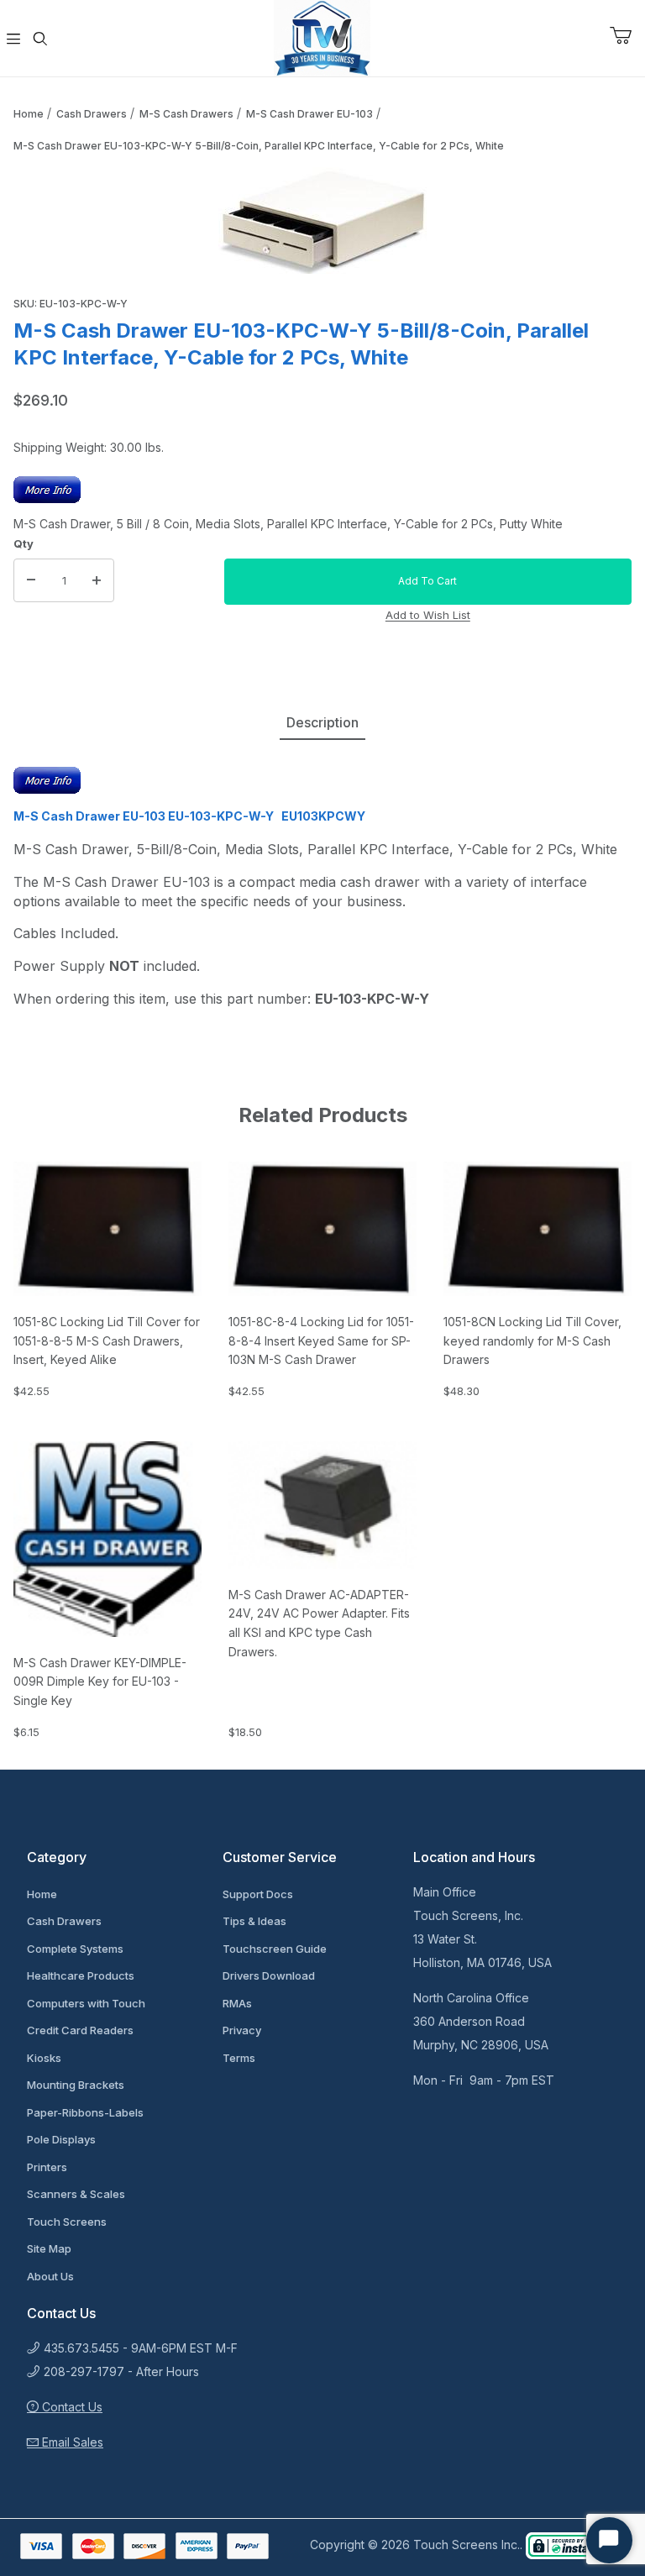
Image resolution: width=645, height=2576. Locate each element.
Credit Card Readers (80, 2030)
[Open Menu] (13, 39)
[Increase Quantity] (97, 580)
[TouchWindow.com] (322, 37)
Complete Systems (75, 1949)
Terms (239, 2058)
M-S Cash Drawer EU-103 (309, 114)
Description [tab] (322, 722)
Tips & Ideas (254, 1921)
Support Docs (258, 1894)
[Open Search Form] (40, 39)
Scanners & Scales (76, 2194)
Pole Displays (61, 2139)
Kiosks (44, 2058)
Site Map (49, 2248)
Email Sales (71, 2442)
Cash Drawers (92, 114)
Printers (47, 2167)
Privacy (242, 2030)
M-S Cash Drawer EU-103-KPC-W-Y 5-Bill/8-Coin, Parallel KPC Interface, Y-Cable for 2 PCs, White (259, 146)
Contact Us (71, 2407)
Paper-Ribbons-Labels (85, 2112)
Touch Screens (67, 2222)
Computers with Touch (86, 2003)
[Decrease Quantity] (31, 580)
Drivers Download (269, 1975)
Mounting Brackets (76, 2085)
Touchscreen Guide (275, 1949)
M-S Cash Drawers (186, 114)
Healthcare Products (81, 1975)
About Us (50, 2276)
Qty (24, 543)
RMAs (237, 2003)
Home (29, 114)
